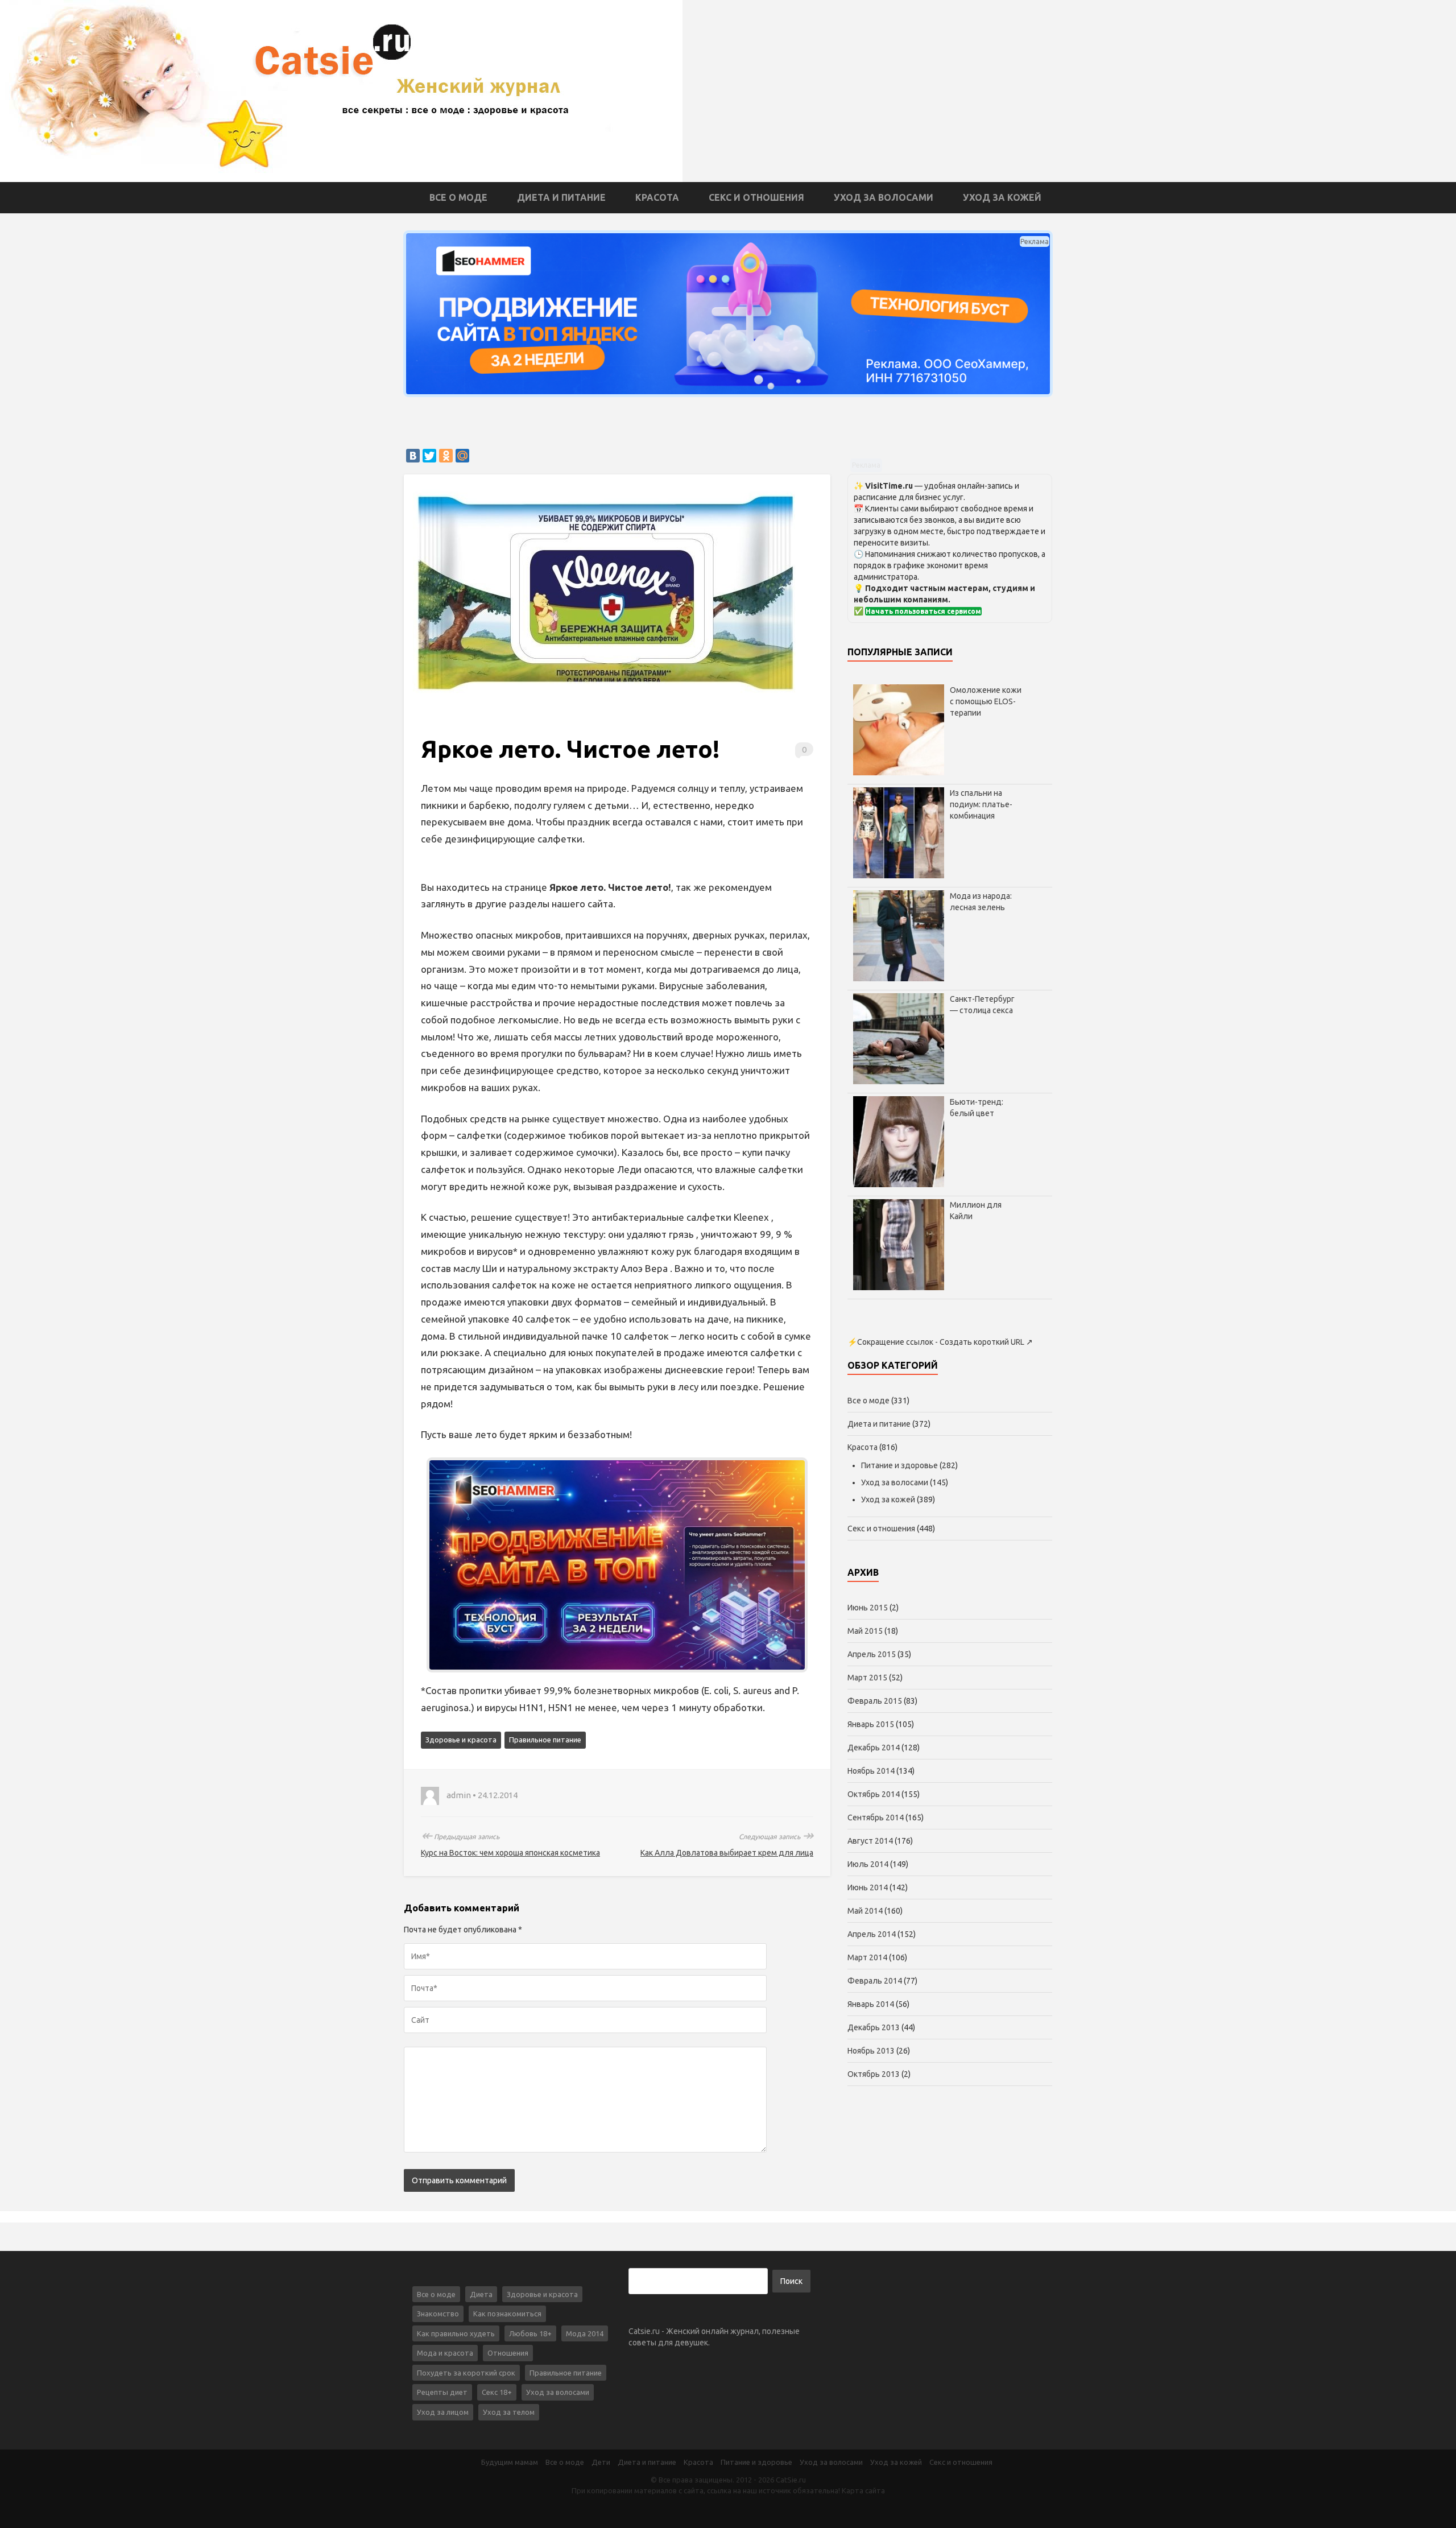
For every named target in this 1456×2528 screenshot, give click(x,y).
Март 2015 (867, 1678)
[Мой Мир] (462, 456)
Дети (601, 2462)
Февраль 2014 (875, 1981)
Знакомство (438, 2314)
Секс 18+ (497, 2392)
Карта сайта (863, 2490)
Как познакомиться (507, 2314)
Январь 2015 (871, 1724)
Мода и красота (445, 2353)
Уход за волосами (884, 197)
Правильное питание (545, 1740)
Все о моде (458, 197)
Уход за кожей (1002, 197)
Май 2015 (865, 1631)
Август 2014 (870, 1841)
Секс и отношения (756, 197)
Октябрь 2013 (874, 2074)
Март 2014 (867, 1957)
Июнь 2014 (868, 1887)
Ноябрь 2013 (871, 2051)
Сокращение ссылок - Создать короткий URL (941, 1342)
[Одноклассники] (446, 456)
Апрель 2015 (872, 1654)
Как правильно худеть (456, 2333)
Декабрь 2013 (874, 2027)
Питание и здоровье (899, 1465)
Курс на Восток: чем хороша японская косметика (510, 1853)
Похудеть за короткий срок (466, 2373)
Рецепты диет (442, 2392)
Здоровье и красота (461, 1740)
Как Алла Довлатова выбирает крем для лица (727, 1853)
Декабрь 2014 (874, 1748)
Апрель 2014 (872, 1934)
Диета (481, 2294)
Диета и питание (561, 197)
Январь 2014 (871, 2004)
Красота (657, 197)
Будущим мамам (510, 2462)
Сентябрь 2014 (876, 1817)
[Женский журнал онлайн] (341, 90)
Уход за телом (509, 2412)
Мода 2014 (585, 2333)
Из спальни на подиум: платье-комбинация (981, 804)
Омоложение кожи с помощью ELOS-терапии (986, 701)
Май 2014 (865, 1911)
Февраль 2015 (875, 1701)
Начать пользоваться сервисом (923, 611)
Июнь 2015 (868, 1608)
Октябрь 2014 (874, 1794)
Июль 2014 (868, 1864)
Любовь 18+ (530, 2333)
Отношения (508, 2353)
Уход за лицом (443, 2412)
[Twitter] (429, 456)
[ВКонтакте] (413, 456)
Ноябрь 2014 (871, 1771)
